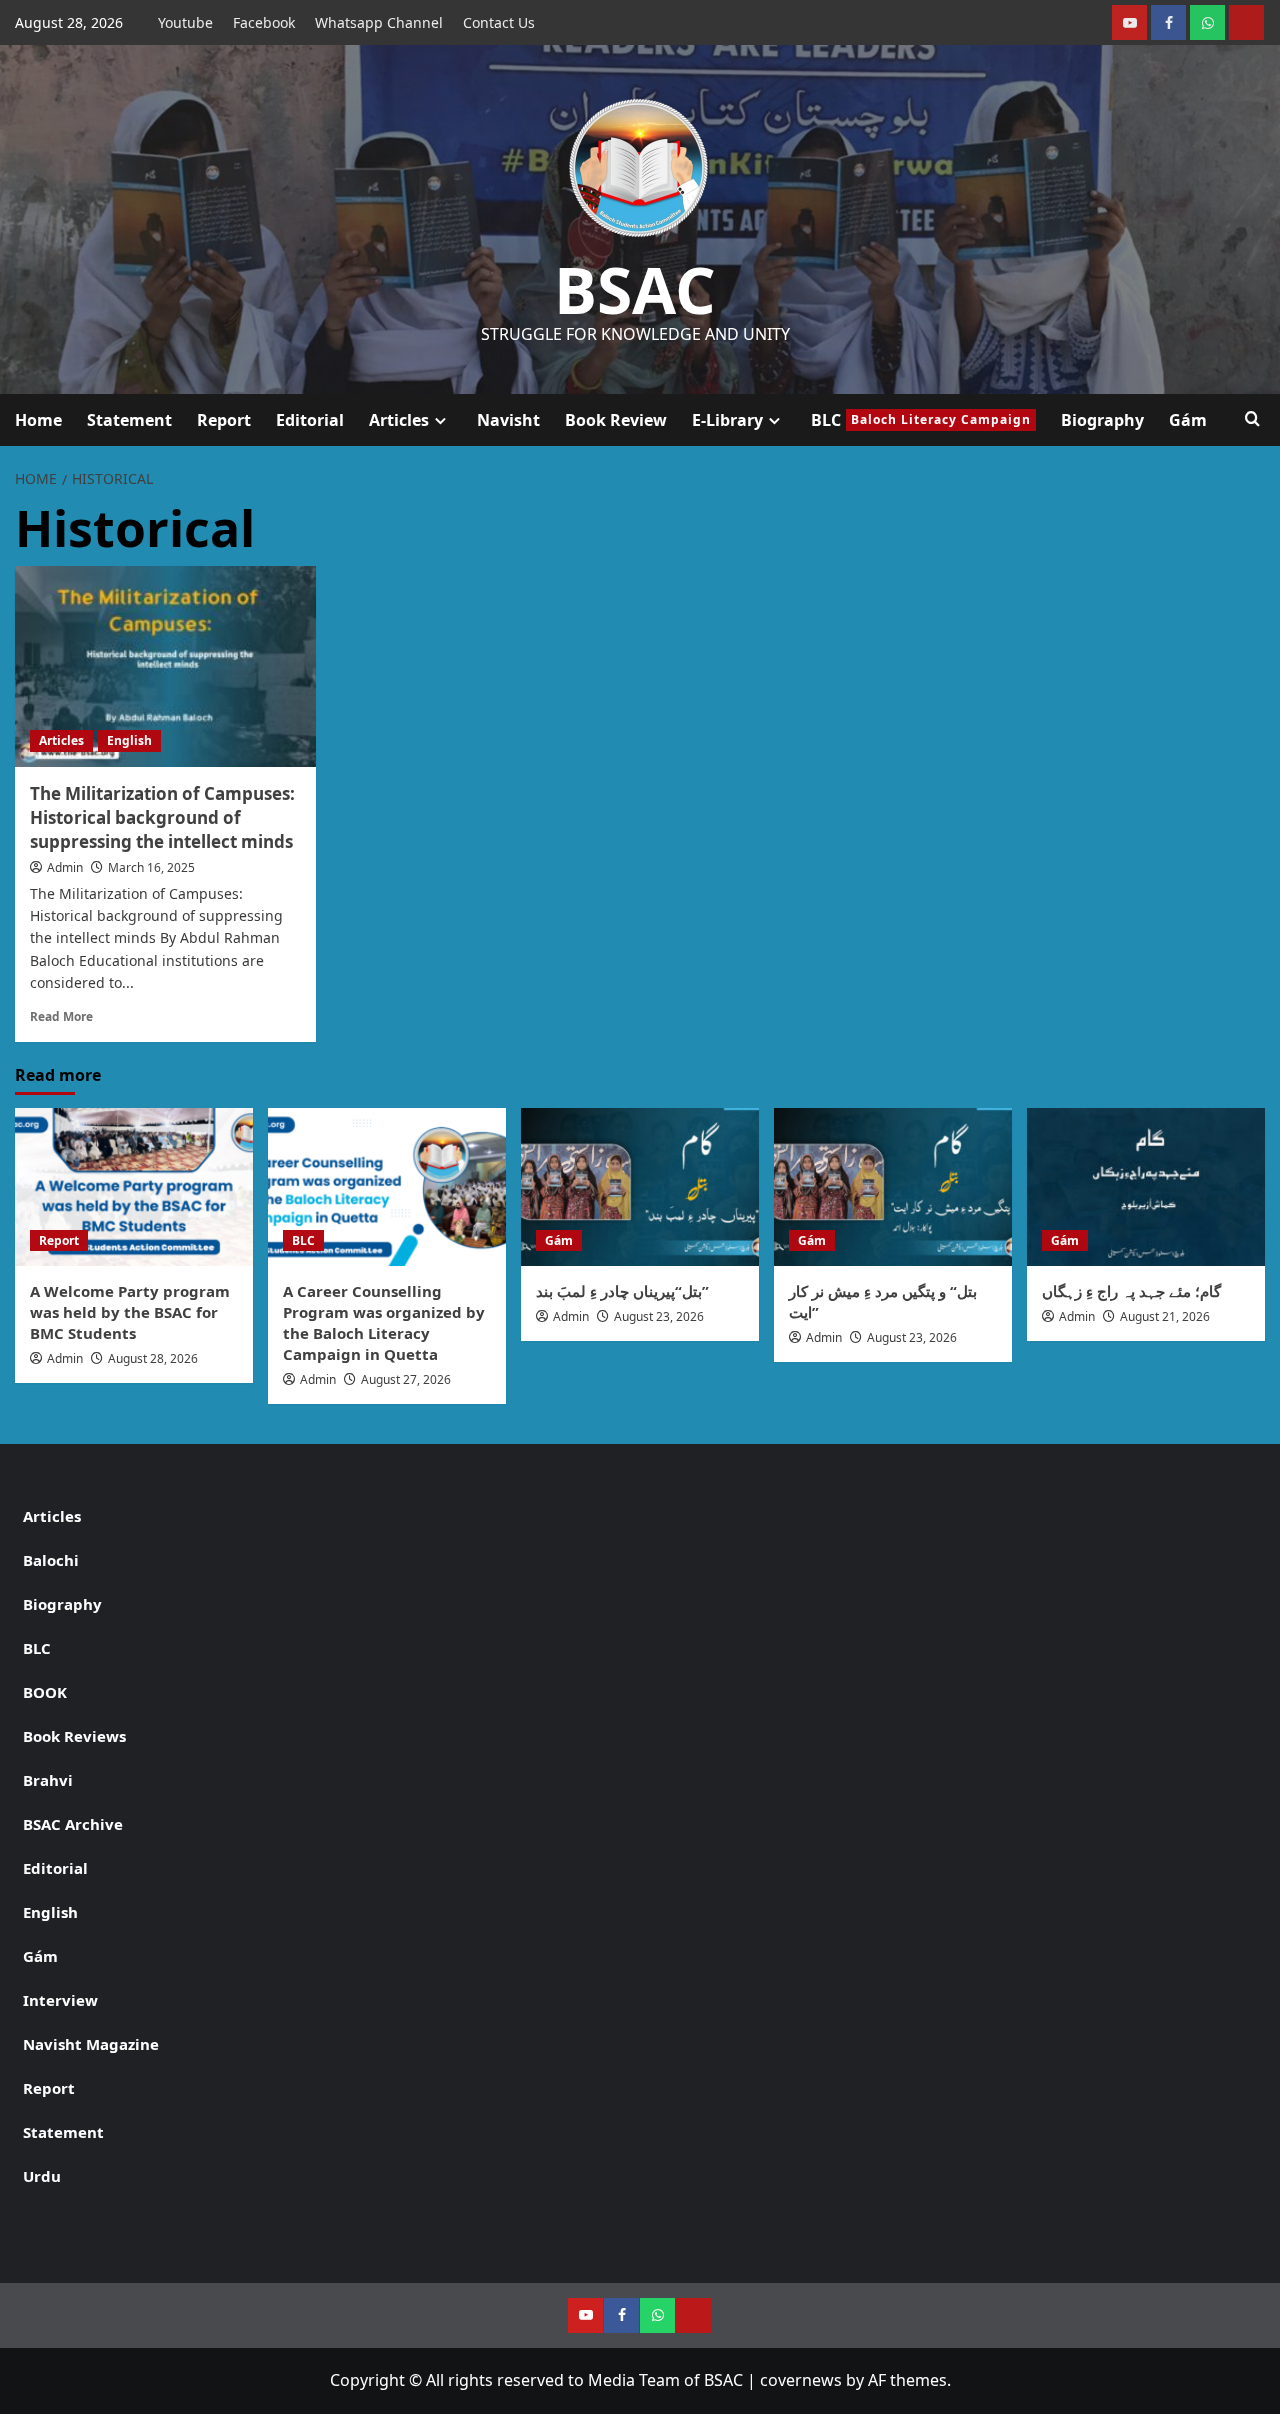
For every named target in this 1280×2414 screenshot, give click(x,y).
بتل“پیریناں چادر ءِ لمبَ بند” (622, 1291)
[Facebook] (1168, 22)
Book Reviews (74, 1736)
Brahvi (48, 1780)
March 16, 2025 (151, 867)
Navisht (508, 420)
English (129, 740)
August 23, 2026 (659, 1316)
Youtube (185, 22)
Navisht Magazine (91, 2044)
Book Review (616, 420)
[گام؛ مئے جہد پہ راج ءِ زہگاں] (1146, 1187)
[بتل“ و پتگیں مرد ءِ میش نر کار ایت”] (893, 1187)
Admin (65, 867)
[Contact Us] (1246, 22)
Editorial (310, 420)
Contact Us (499, 22)
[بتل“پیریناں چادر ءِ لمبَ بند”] (640, 1187)
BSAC (635, 289)
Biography (1102, 420)
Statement (129, 420)
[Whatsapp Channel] (1207, 22)
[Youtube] (1129, 22)
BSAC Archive (73, 1824)
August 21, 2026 (1165, 1316)
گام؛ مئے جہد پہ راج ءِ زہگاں (1131, 1291)
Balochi (51, 1560)
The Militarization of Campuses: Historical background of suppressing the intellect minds (162, 817)
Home (38, 420)
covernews (801, 2380)
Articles (399, 420)
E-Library (727, 420)
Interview (60, 2000)
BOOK (45, 1692)
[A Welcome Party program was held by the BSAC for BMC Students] (134, 1187)
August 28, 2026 (153, 1358)
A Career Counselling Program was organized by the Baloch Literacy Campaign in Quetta (384, 1322)
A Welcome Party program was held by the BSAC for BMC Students (130, 1312)
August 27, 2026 (406, 1379)
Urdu (42, 2176)
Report (224, 420)
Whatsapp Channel (379, 22)
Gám (1188, 420)
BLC (921, 420)
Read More (61, 1016)
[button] (1252, 419)
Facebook (264, 22)
